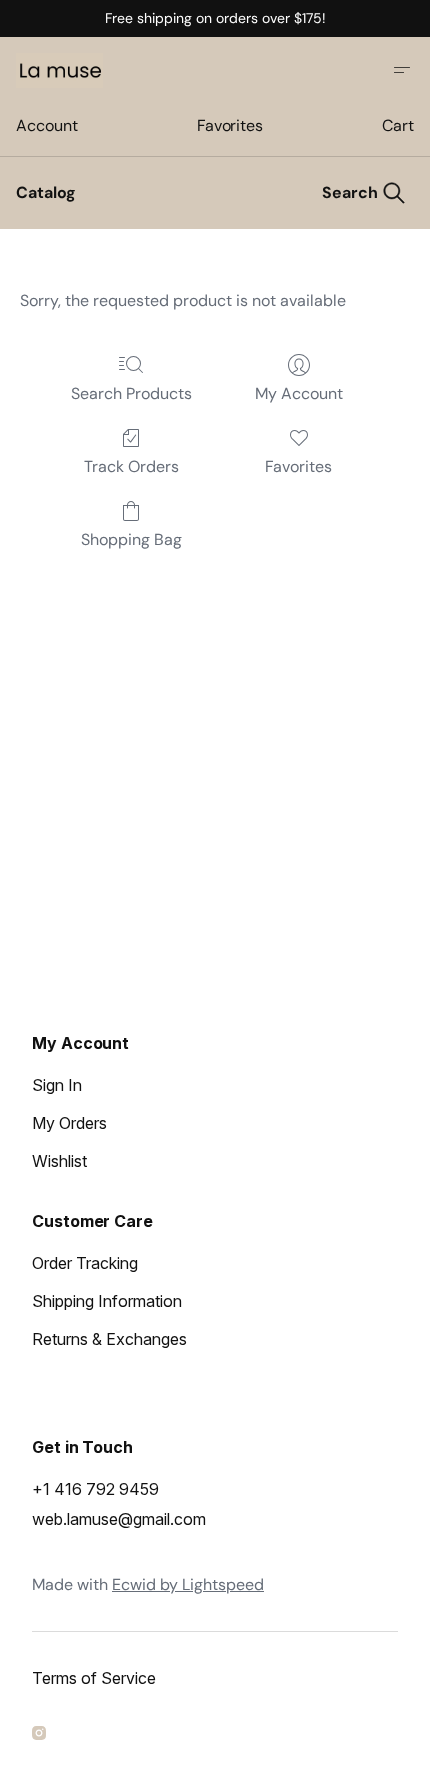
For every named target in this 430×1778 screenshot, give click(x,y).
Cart (398, 125)
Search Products (131, 393)
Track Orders (131, 466)
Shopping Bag (131, 539)
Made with (148, 1584)
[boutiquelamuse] (42, 1736)
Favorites (230, 125)
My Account (299, 393)
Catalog (46, 192)
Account (46, 125)
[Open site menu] (402, 70)
